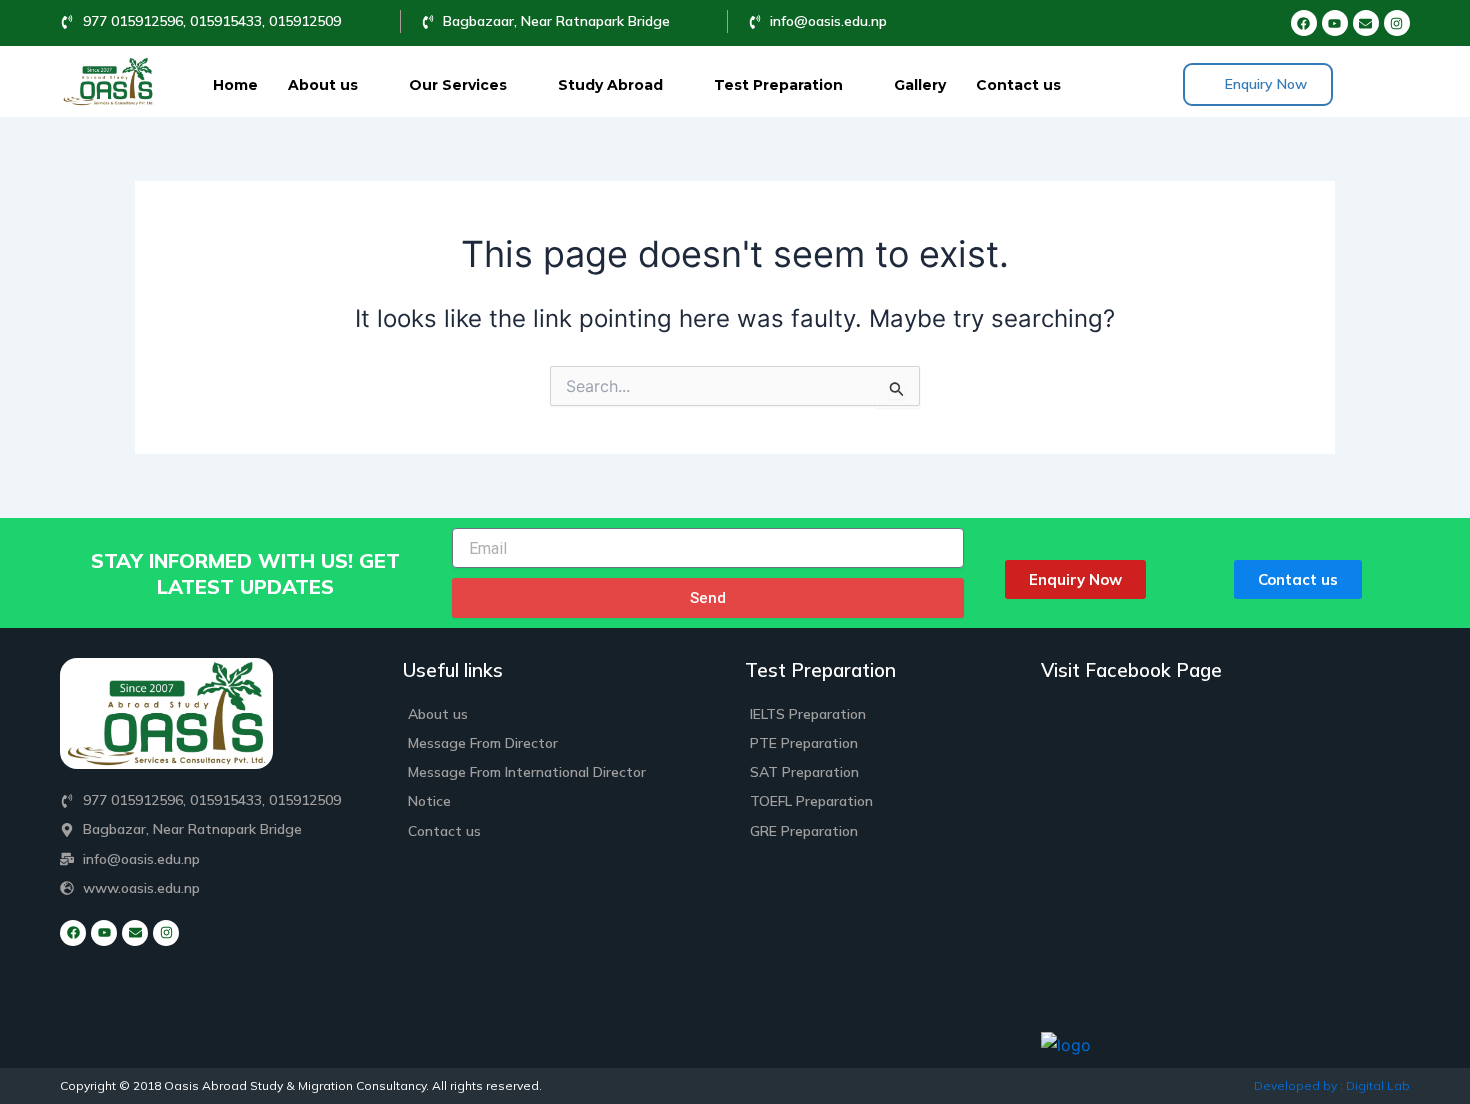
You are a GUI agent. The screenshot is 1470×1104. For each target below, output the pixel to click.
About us (323, 85)
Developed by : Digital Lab (1332, 1085)
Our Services (458, 85)
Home (235, 85)
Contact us (1018, 85)
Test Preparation (778, 85)
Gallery (920, 85)
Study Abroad (610, 85)
